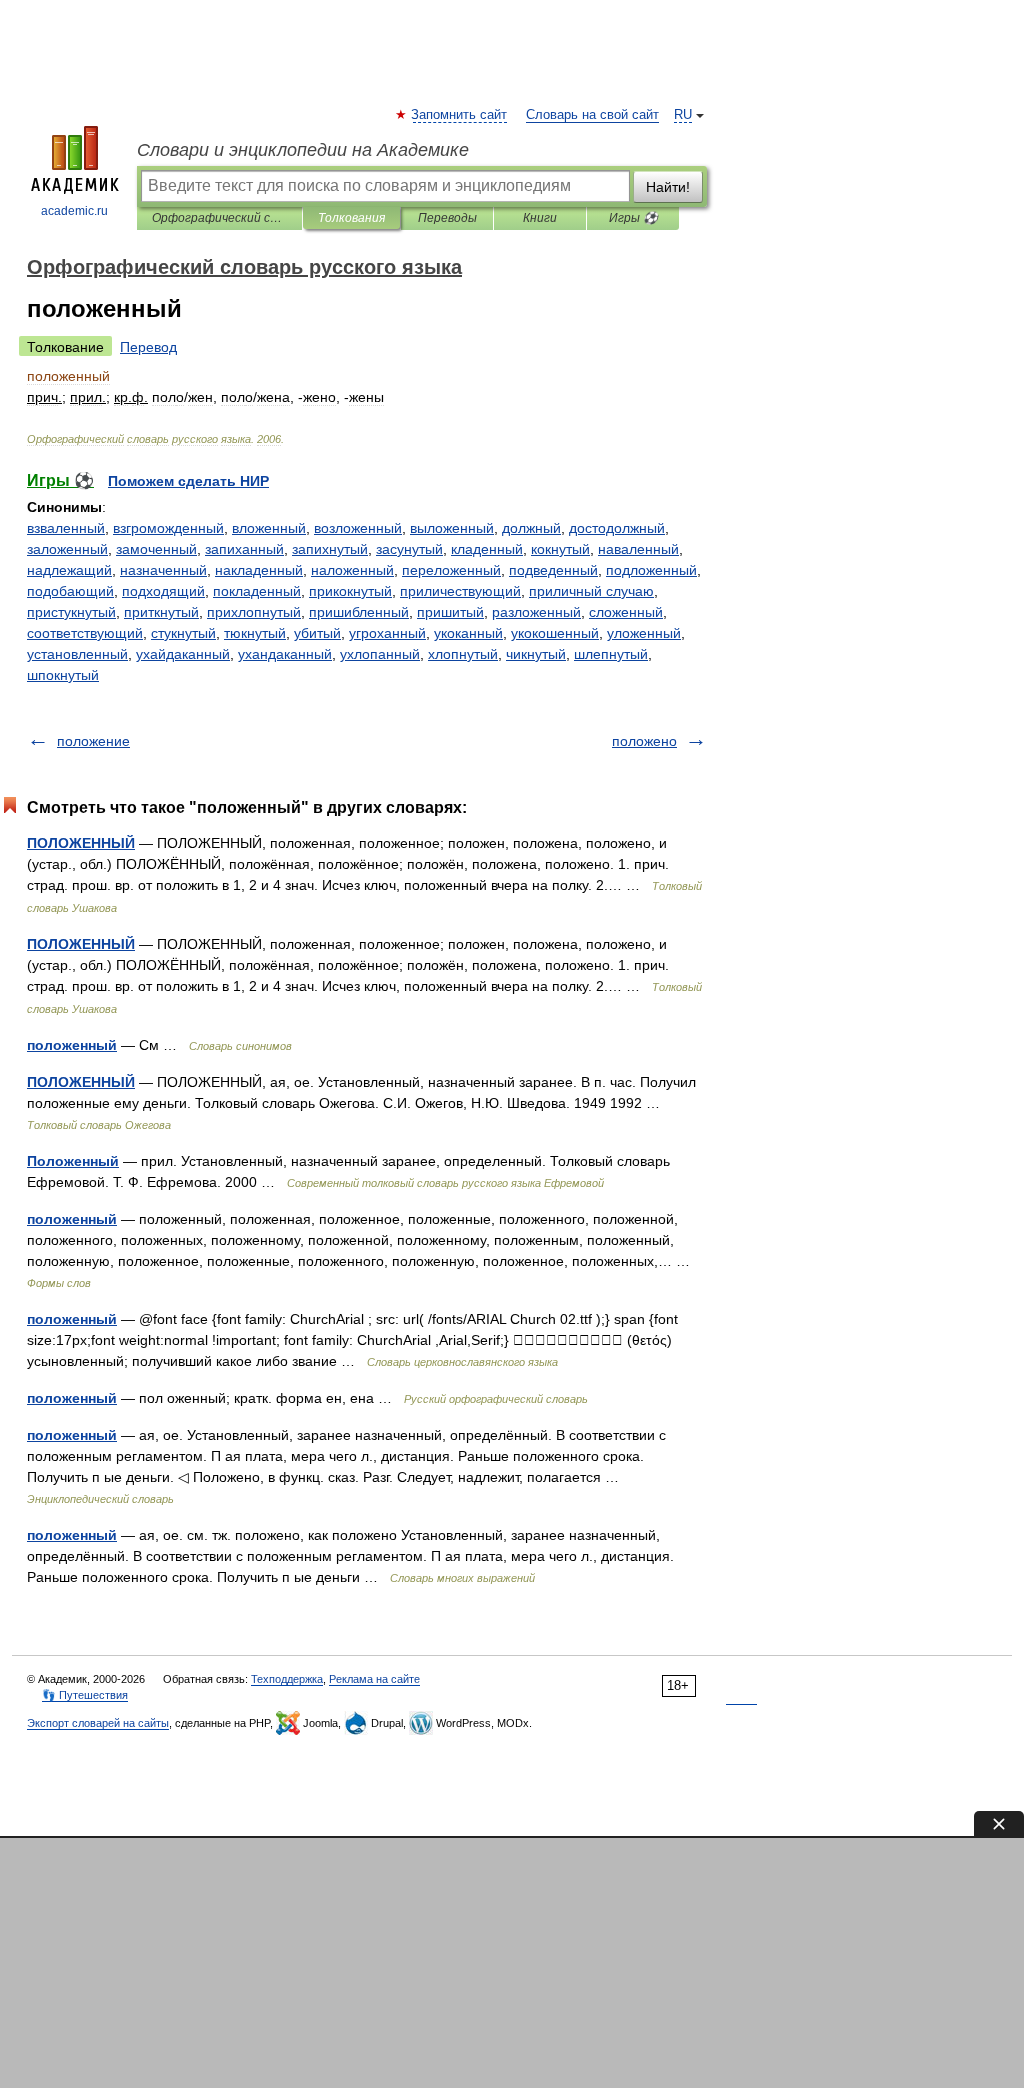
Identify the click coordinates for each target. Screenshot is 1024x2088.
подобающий (70, 591)
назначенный (163, 570)
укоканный (468, 633)
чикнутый (536, 654)
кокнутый (560, 549)
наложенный (352, 570)
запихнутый (330, 549)
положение (93, 741)
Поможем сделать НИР (188, 481)
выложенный (452, 528)
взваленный (66, 528)
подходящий (163, 591)
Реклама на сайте (374, 1679)
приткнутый (161, 612)
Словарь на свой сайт (592, 115)
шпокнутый (63, 675)
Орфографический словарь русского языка (219, 218)
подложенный (651, 570)
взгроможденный (168, 528)
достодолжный (617, 528)
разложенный (536, 612)
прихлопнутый (254, 612)
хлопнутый (463, 654)
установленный (77, 654)
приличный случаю (591, 591)
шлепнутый (611, 654)
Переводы (447, 218)
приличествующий (460, 591)
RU (683, 115)
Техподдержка (287, 1679)
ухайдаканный (183, 654)
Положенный (73, 1161)
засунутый (409, 549)
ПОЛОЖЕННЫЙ (81, 843)
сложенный (626, 612)
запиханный (244, 549)
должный (531, 528)
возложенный (358, 528)
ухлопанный (380, 654)
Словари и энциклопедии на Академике (303, 150)
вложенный (269, 528)
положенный (72, 1045)
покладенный (257, 591)
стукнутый (183, 633)
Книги (540, 218)
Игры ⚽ (633, 218)
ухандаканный (285, 654)
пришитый (450, 612)
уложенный (644, 633)
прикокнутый (350, 591)
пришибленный (359, 612)
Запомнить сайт (460, 115)
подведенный (553, 570)
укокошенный (555, 633)
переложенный (451, 570)
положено (644, 741)
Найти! (668, 187)
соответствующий (85, 633)
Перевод (148, 347)
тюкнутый (255, 633)
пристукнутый (71, 612)
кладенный (487, 549)
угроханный (387, 633)
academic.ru (74, 211)
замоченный (156, 549)
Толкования (351, 218)
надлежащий (69, 570)
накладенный (259, 570)
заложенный (67, 549)
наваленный (638, 549)
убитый (317, 633)
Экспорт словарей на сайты (98, 1723)
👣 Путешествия (85, 1695)
